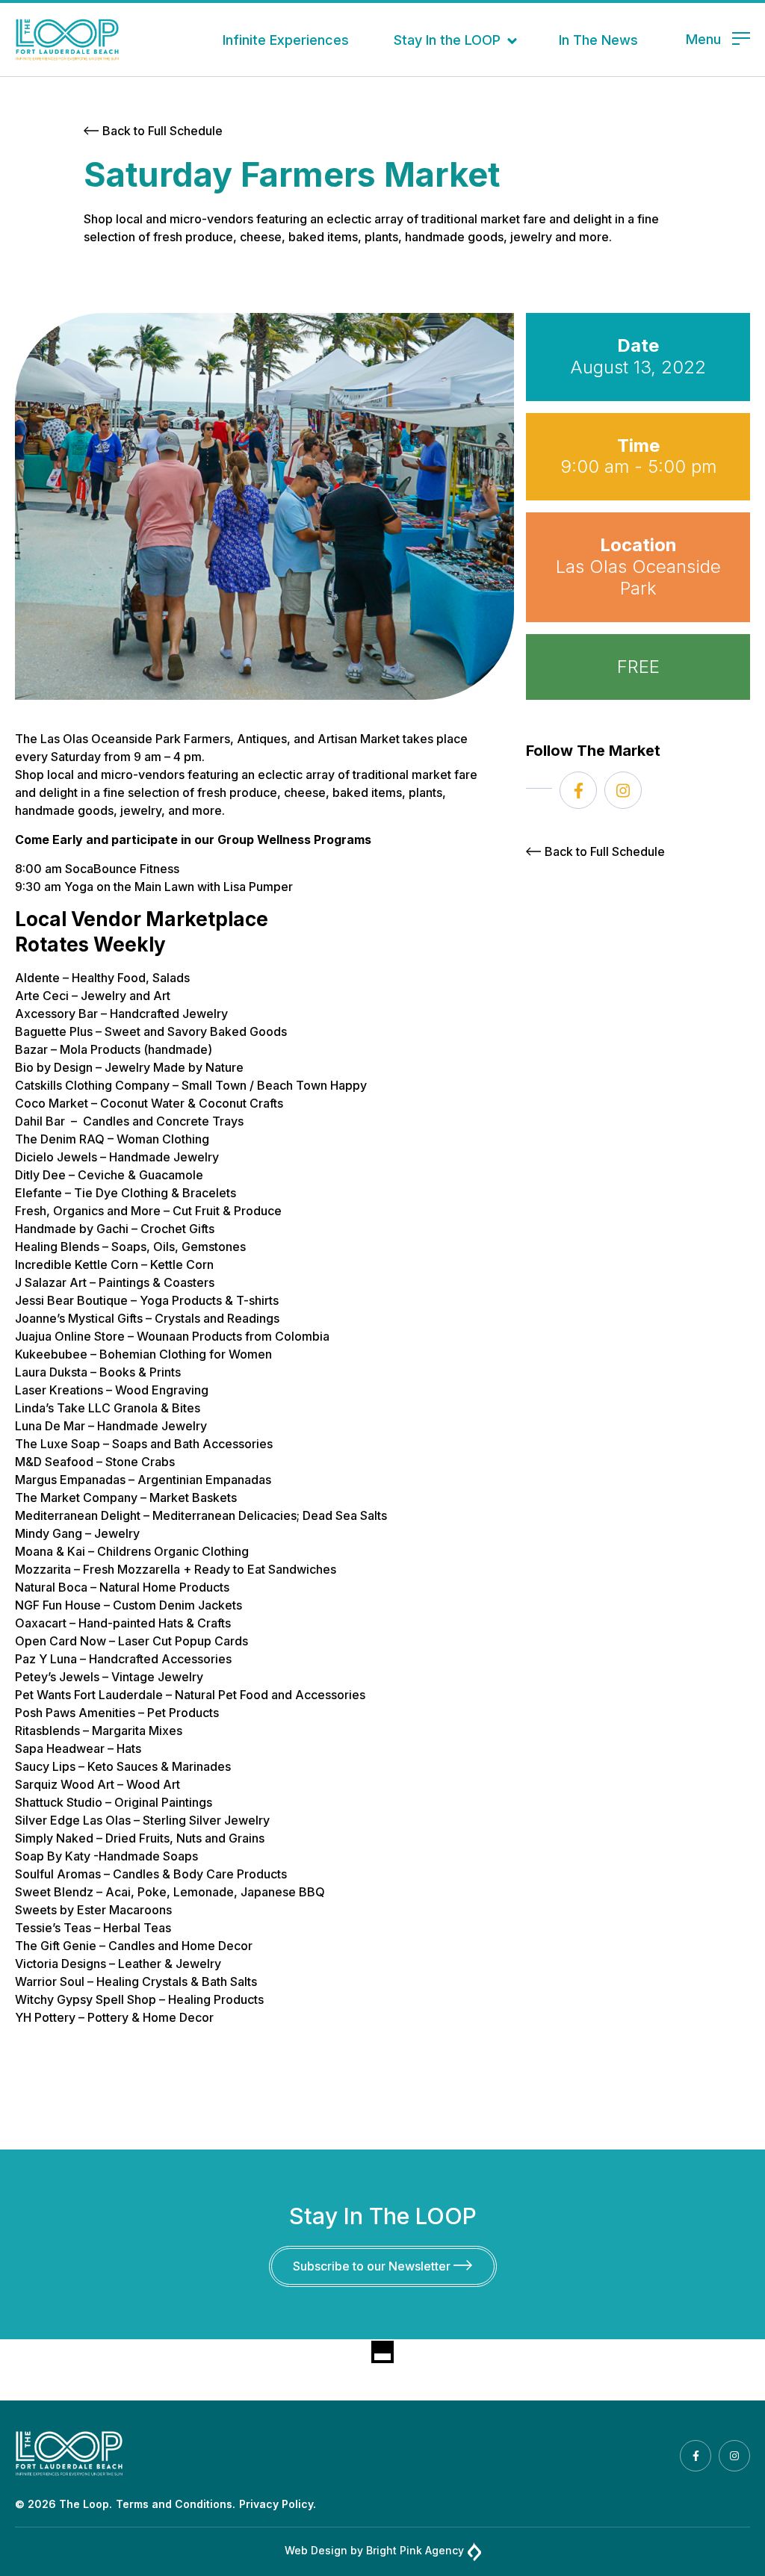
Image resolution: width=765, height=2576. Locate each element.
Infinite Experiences (286, 40)
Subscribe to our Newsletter (373, 2266)
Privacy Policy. (278, 2504)
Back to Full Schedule (162, 131)
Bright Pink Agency (415, 2550)
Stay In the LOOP (447, 40)
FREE (638, 667)
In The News (598, 40)
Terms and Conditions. (176, 2504)
